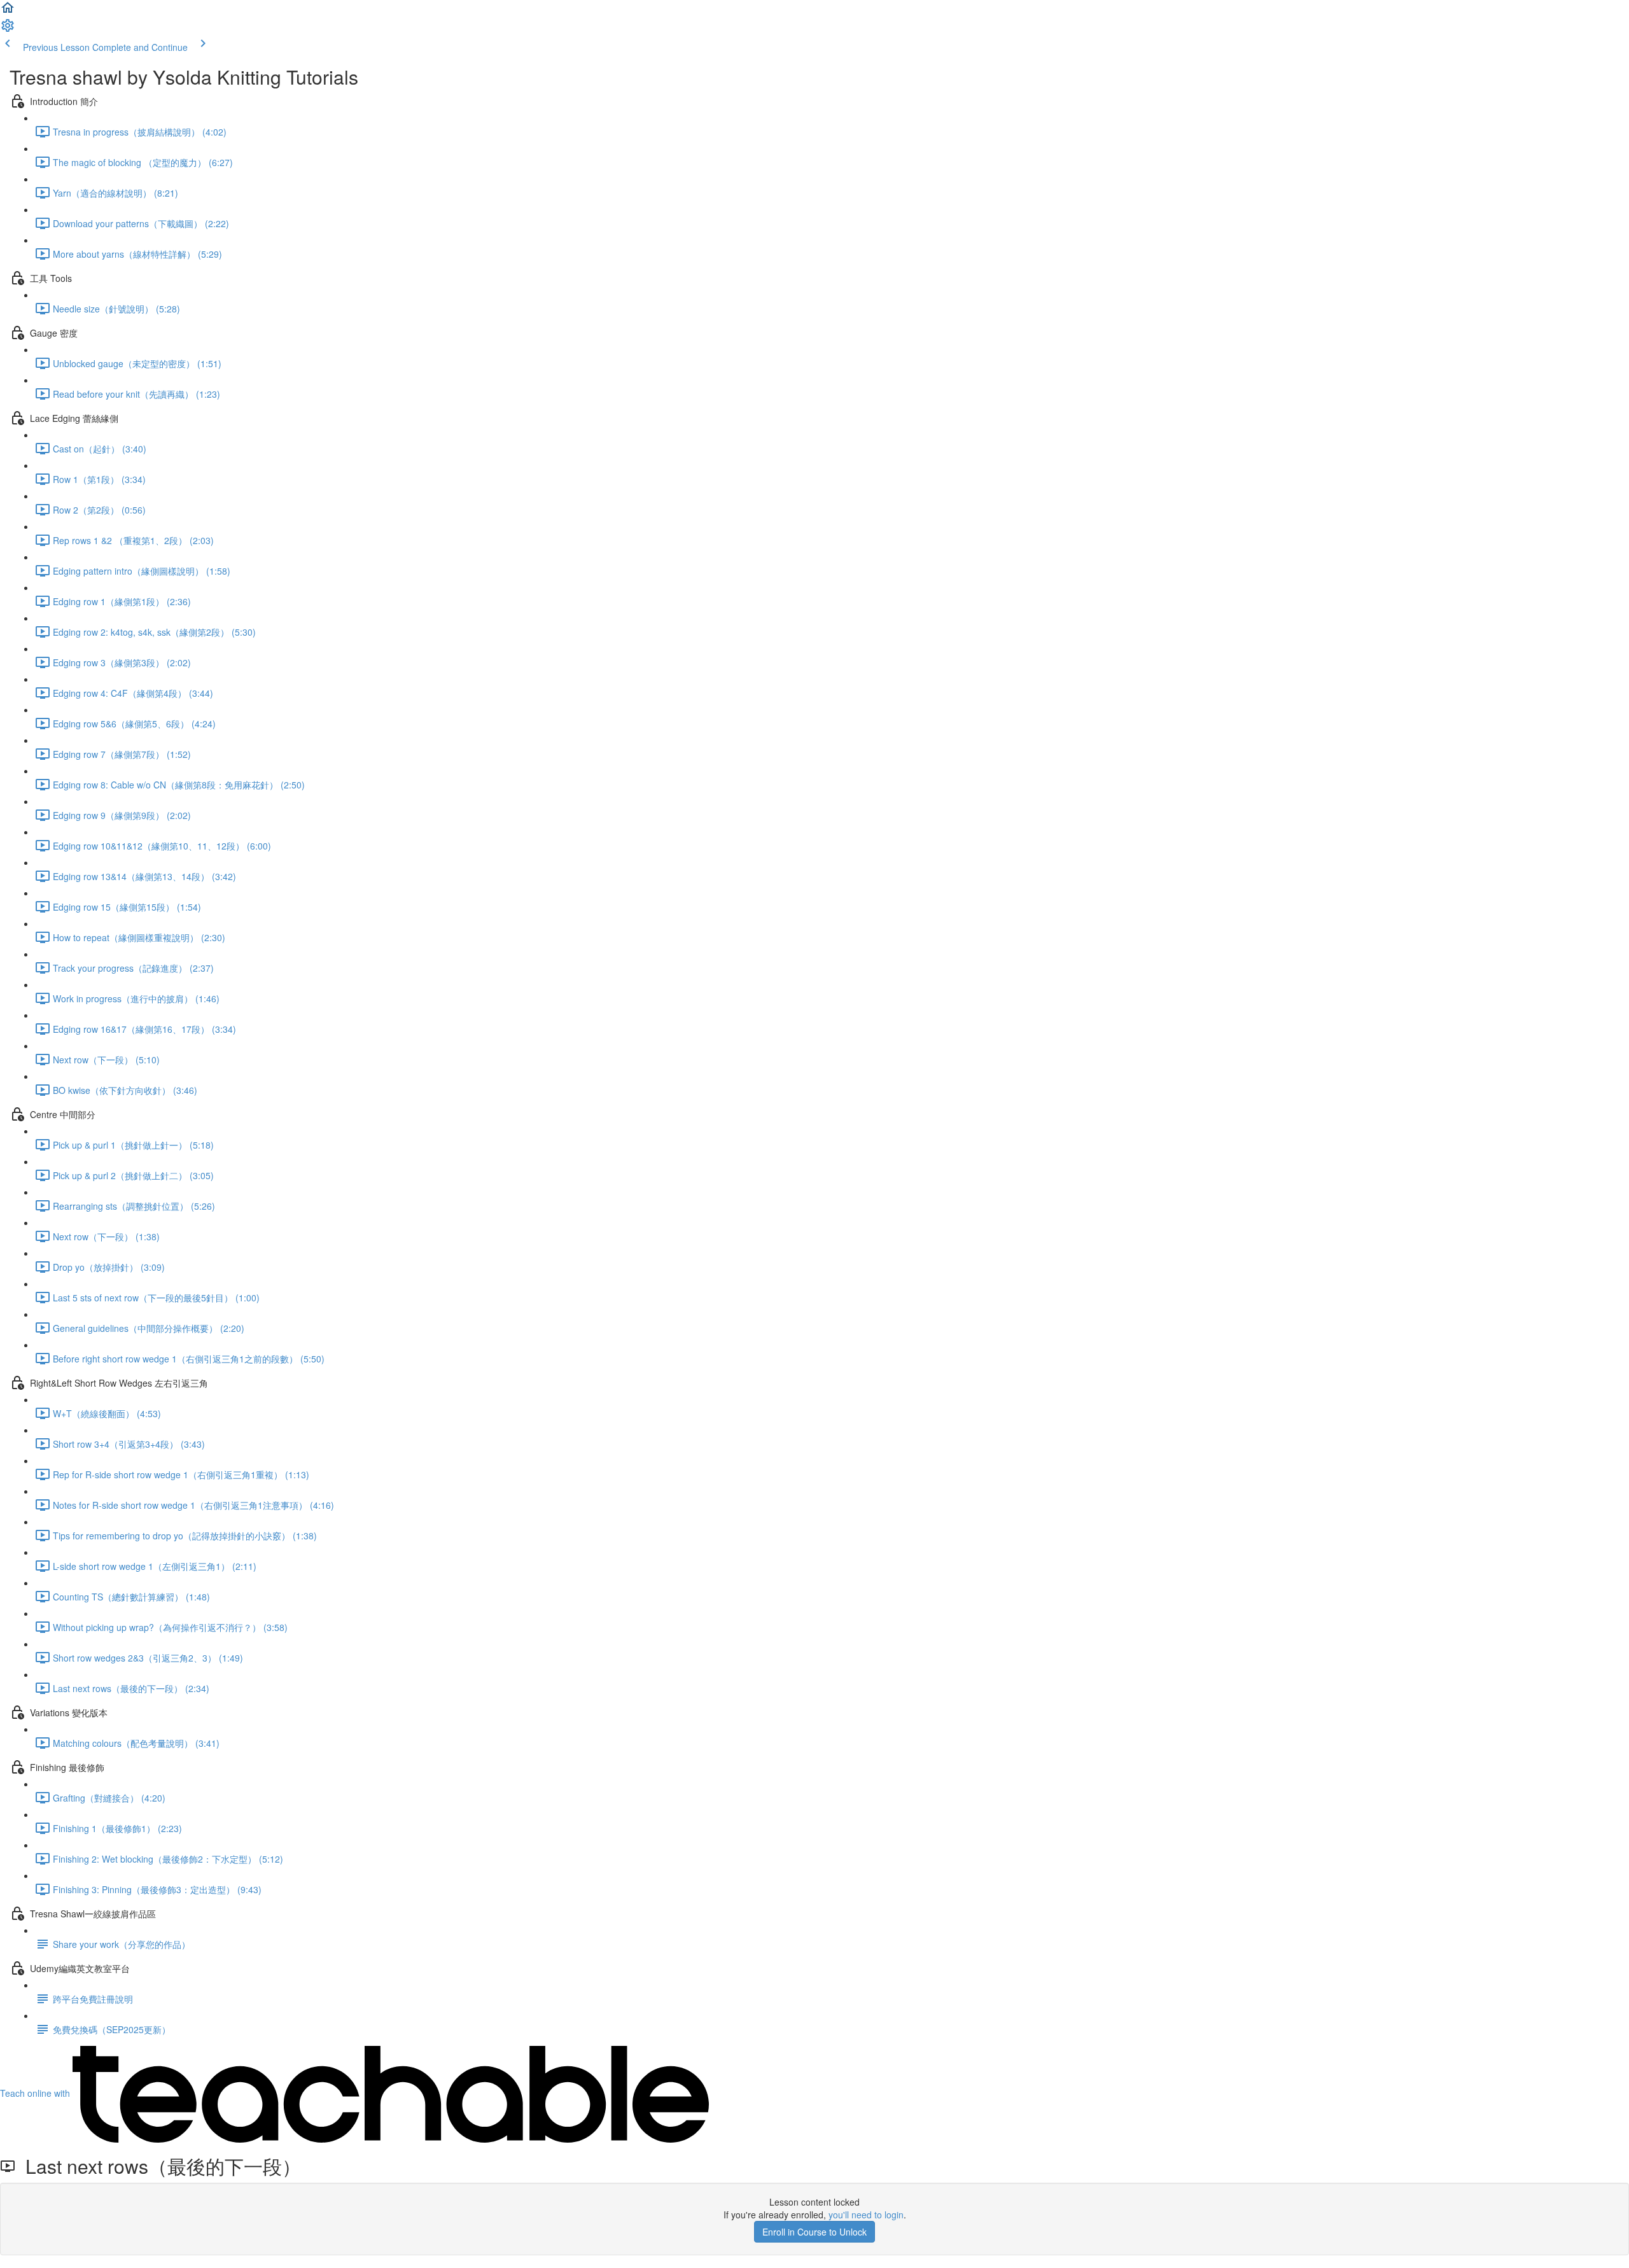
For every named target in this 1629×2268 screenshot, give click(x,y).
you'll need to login (866, 2215)
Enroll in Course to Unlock (814, 2232)
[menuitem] (8, 29)
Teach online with (36, 2093)
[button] (8, 11)
